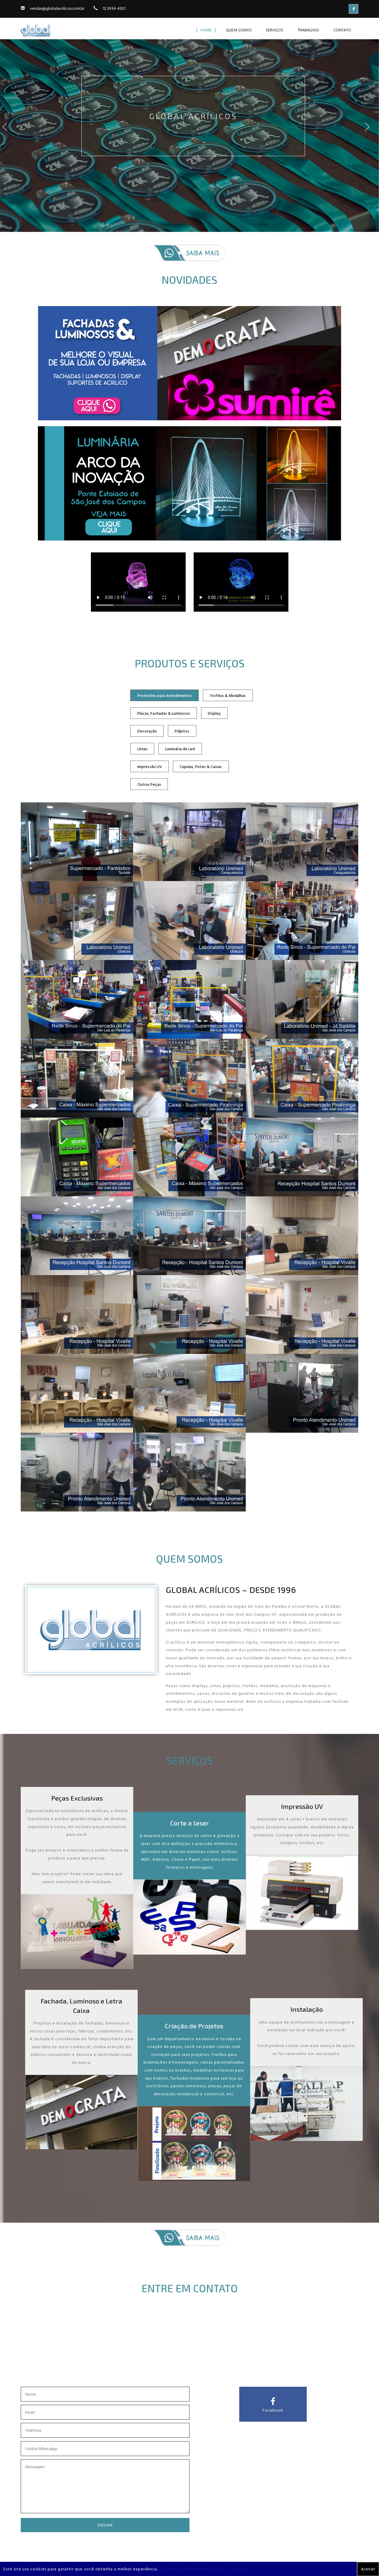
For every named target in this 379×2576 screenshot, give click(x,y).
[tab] (164, 695)
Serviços (275, 30)
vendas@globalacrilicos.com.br (57, 8)
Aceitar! (368, 2569)
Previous (8, 132)
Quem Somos (239, 30)
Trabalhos (308, 30)
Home (206, 30)
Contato (342, 30)
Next (371, 132)
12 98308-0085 (201, 2366)
